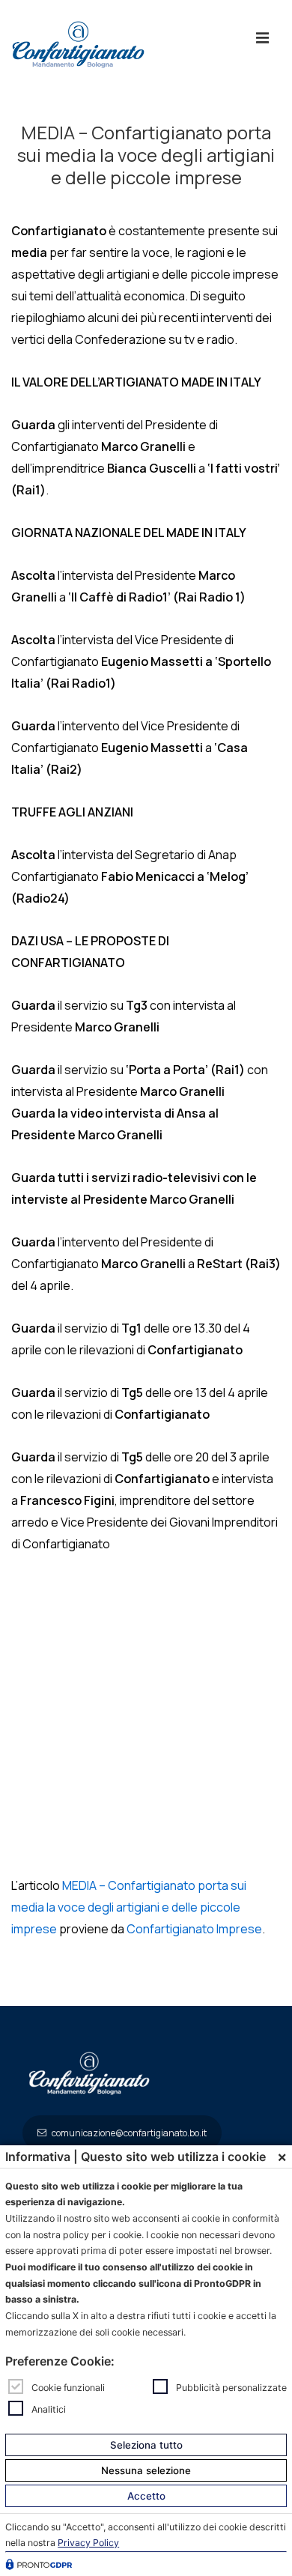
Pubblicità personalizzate (231, 2388)
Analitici (49, 2409)
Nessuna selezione (146, 2470)
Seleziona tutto (146, 2445)
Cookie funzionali (68, 2388)
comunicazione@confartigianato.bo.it (128, 2133)
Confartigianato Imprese (194, 1929)
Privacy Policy (88, 2543)
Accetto (146, 2496)
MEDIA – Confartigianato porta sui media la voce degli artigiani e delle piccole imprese (129, 1907)
